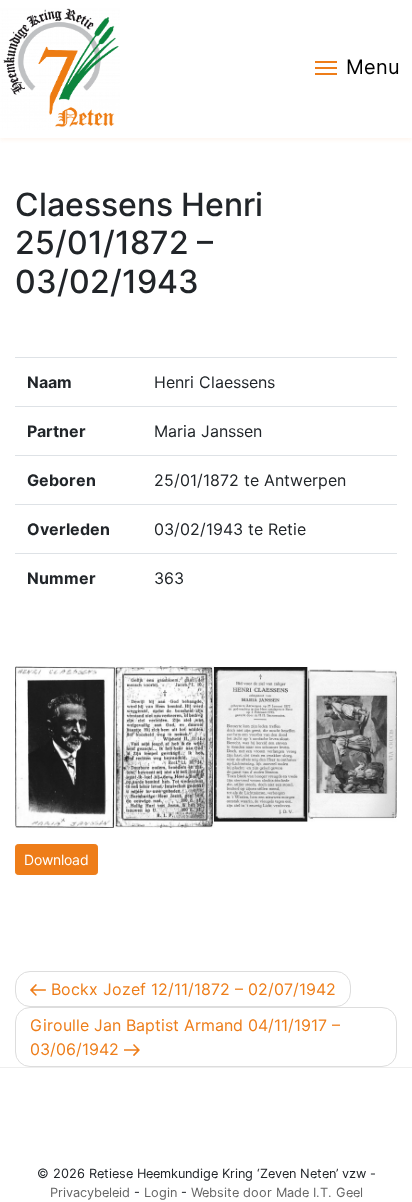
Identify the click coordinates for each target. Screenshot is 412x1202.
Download (56, 859)
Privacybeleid (90, 1192)
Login (160, 1192)
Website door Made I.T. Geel (277, 1192)
